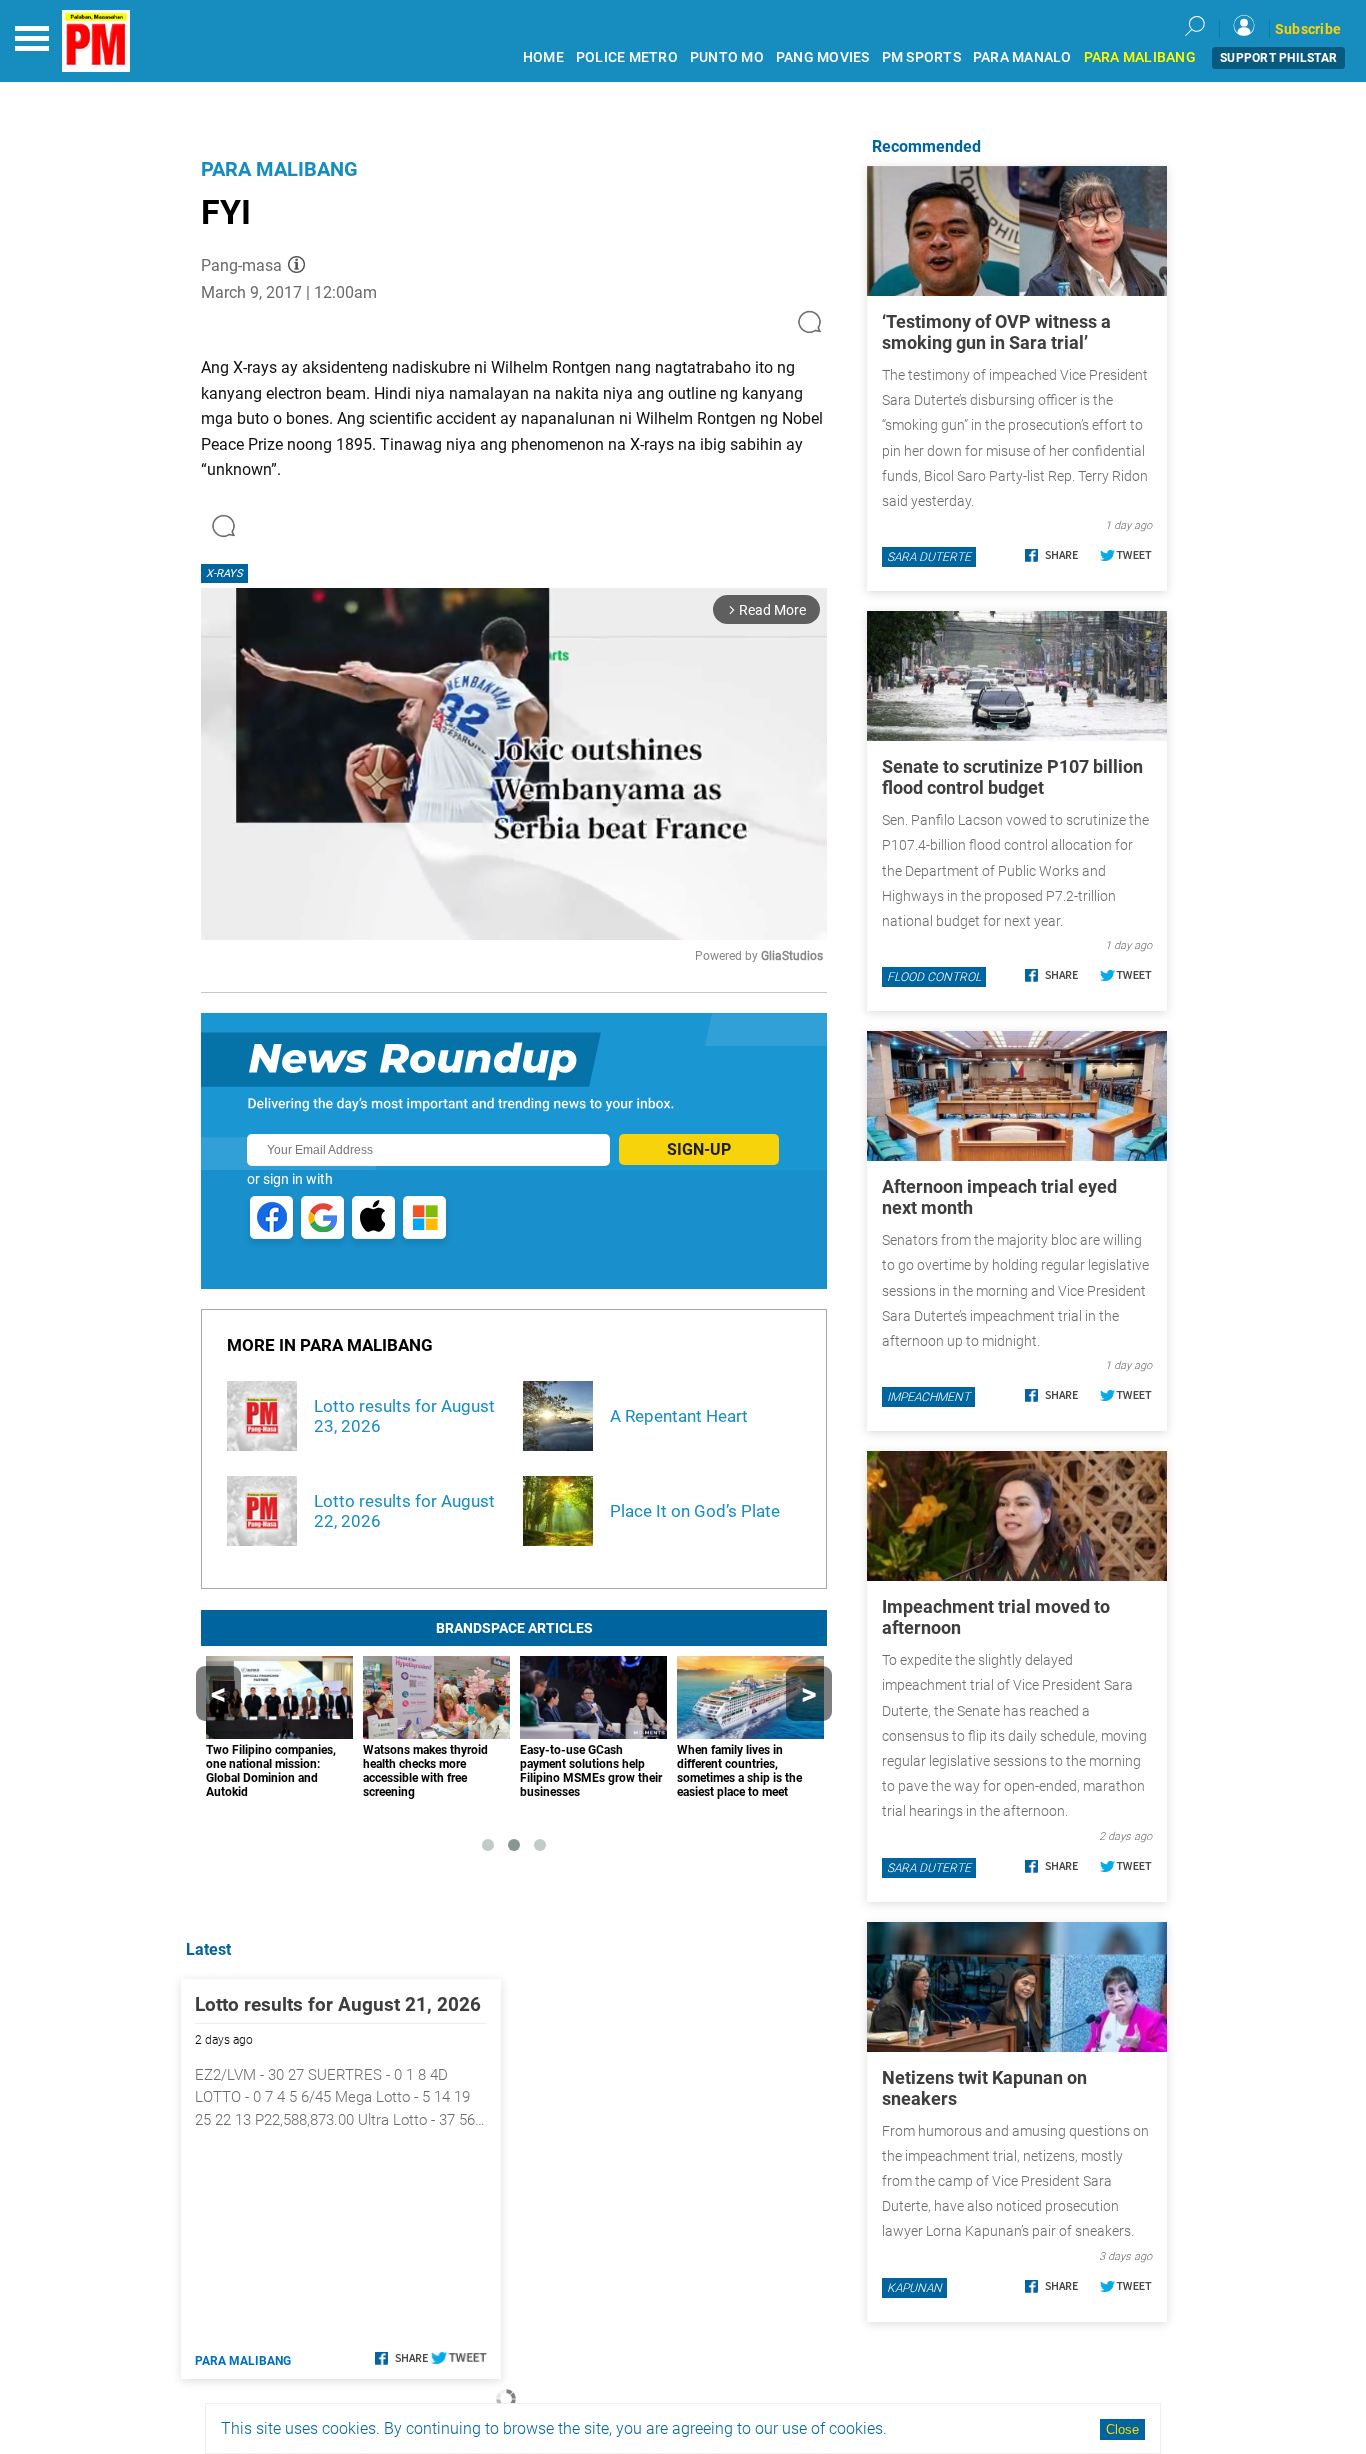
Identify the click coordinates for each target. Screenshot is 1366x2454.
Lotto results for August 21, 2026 (338, 2004)
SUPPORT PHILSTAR (1278, 58)
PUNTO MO (727, 57)
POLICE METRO (627, 57)
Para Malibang (279, 169)
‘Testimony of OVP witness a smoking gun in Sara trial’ (996, 332)
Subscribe (1308, 29)
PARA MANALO (1022, 57)
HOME (543, 57)
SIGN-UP (699, 1149)
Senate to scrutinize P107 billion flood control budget (1012, 777)
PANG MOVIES (823, 57)
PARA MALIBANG (1140, 57)
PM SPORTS (921, 57)
